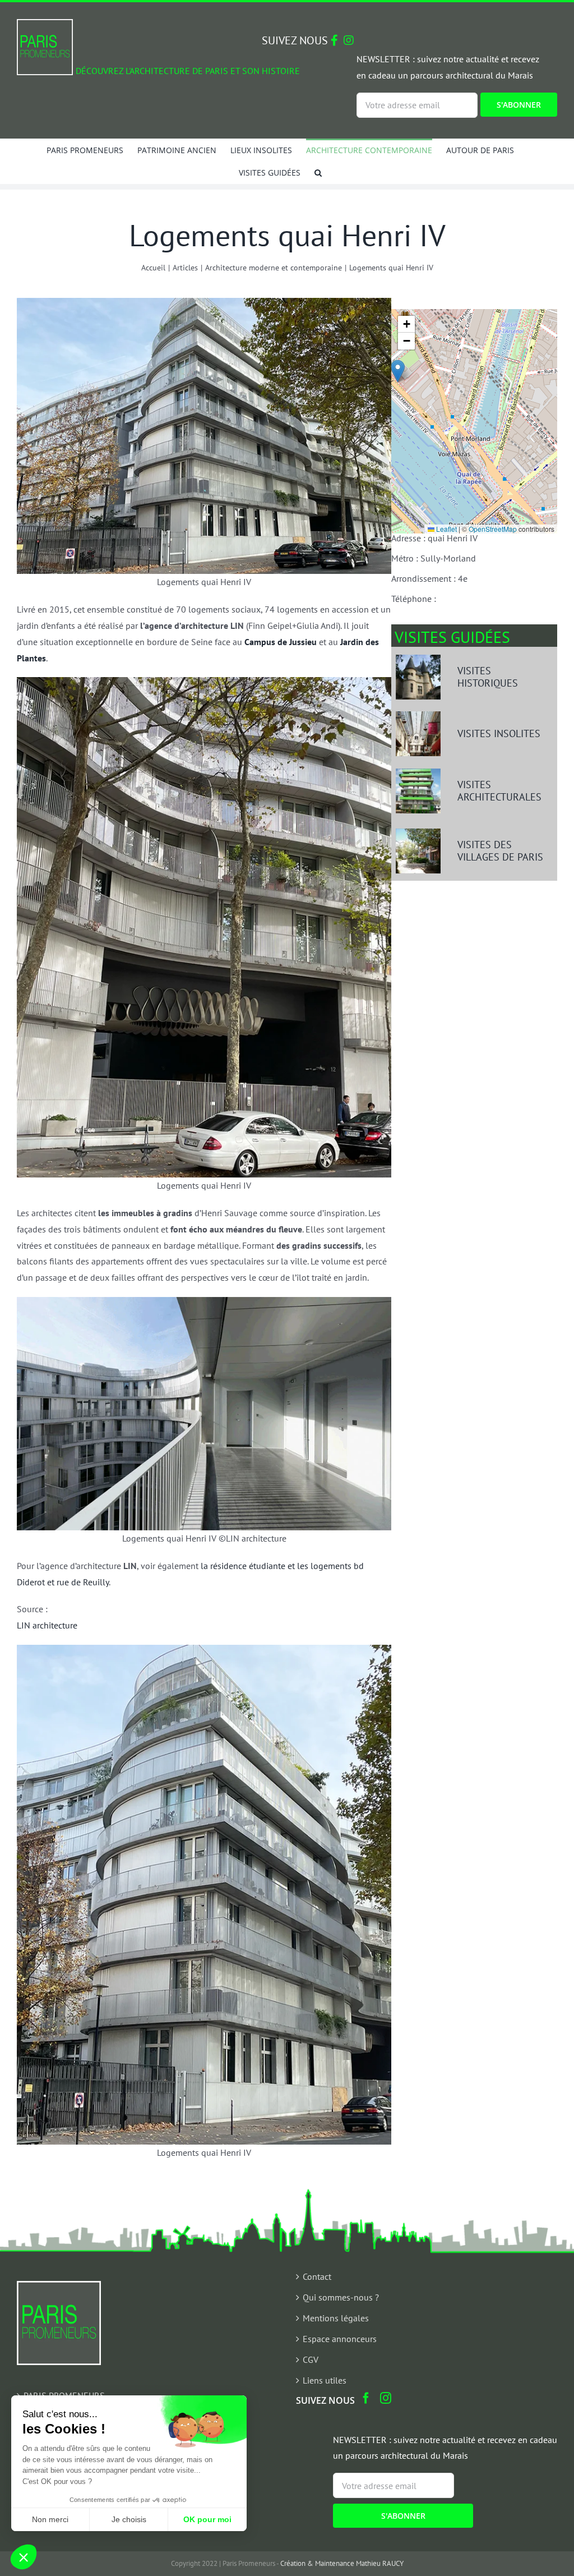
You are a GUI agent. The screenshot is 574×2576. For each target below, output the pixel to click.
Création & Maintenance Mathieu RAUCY (342, 2563)
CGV (311, 2359)
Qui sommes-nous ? (341, 2297)
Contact (317, 2276)
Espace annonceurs (340, 2339)
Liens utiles (325, 2380)
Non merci (50, 2519)
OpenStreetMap (493, 529)
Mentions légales (336, 2318)
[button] (318, 172)
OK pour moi (207, 2519)
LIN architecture (47, 1625)
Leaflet (446, 529)
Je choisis (129, 2519)
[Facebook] (366, 2398)
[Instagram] (386, 2398)
